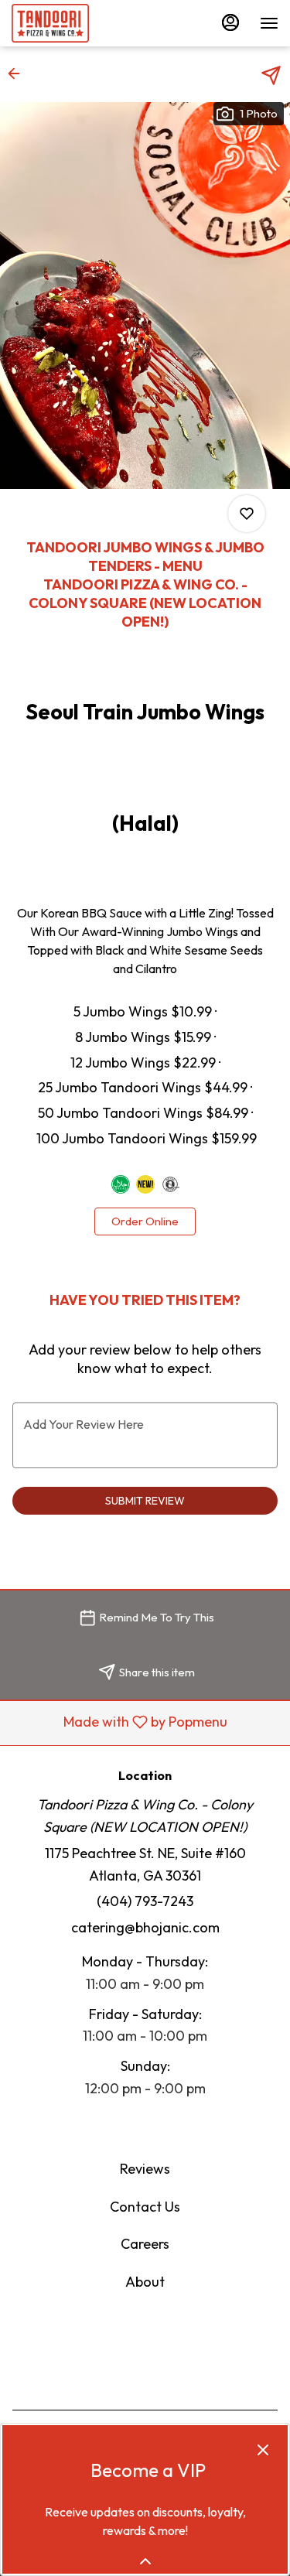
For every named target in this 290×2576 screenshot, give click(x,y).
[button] (19, 73)
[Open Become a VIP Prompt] (145, 2561)
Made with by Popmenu (119, 1723)
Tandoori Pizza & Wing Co (145, 2352)
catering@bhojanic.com (145, 1927)
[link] (145, 1221)
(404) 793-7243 (145, 1901)
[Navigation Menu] (269, 23)
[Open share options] (271, 75)
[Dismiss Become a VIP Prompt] (263, 2450)
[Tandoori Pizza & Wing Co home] (81, 23)
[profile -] (230, 22)
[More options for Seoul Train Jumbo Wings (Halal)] (247, 514)
